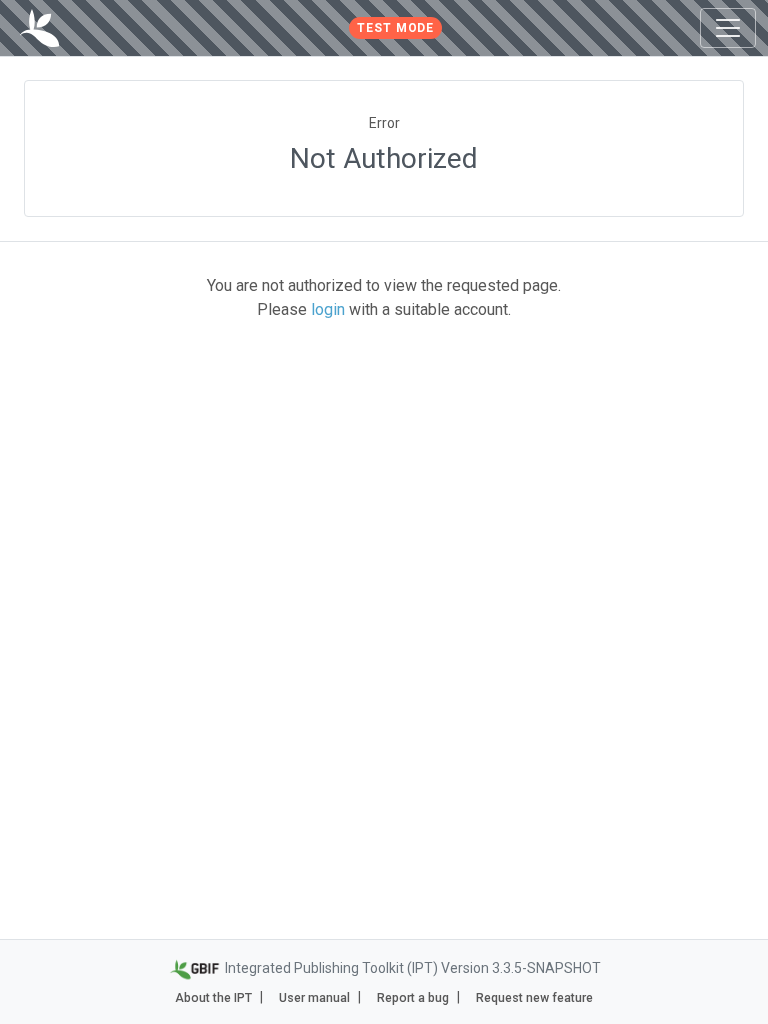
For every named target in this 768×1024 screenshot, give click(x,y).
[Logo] (39, 28)
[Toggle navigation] (728, 28)
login (328, 309)
